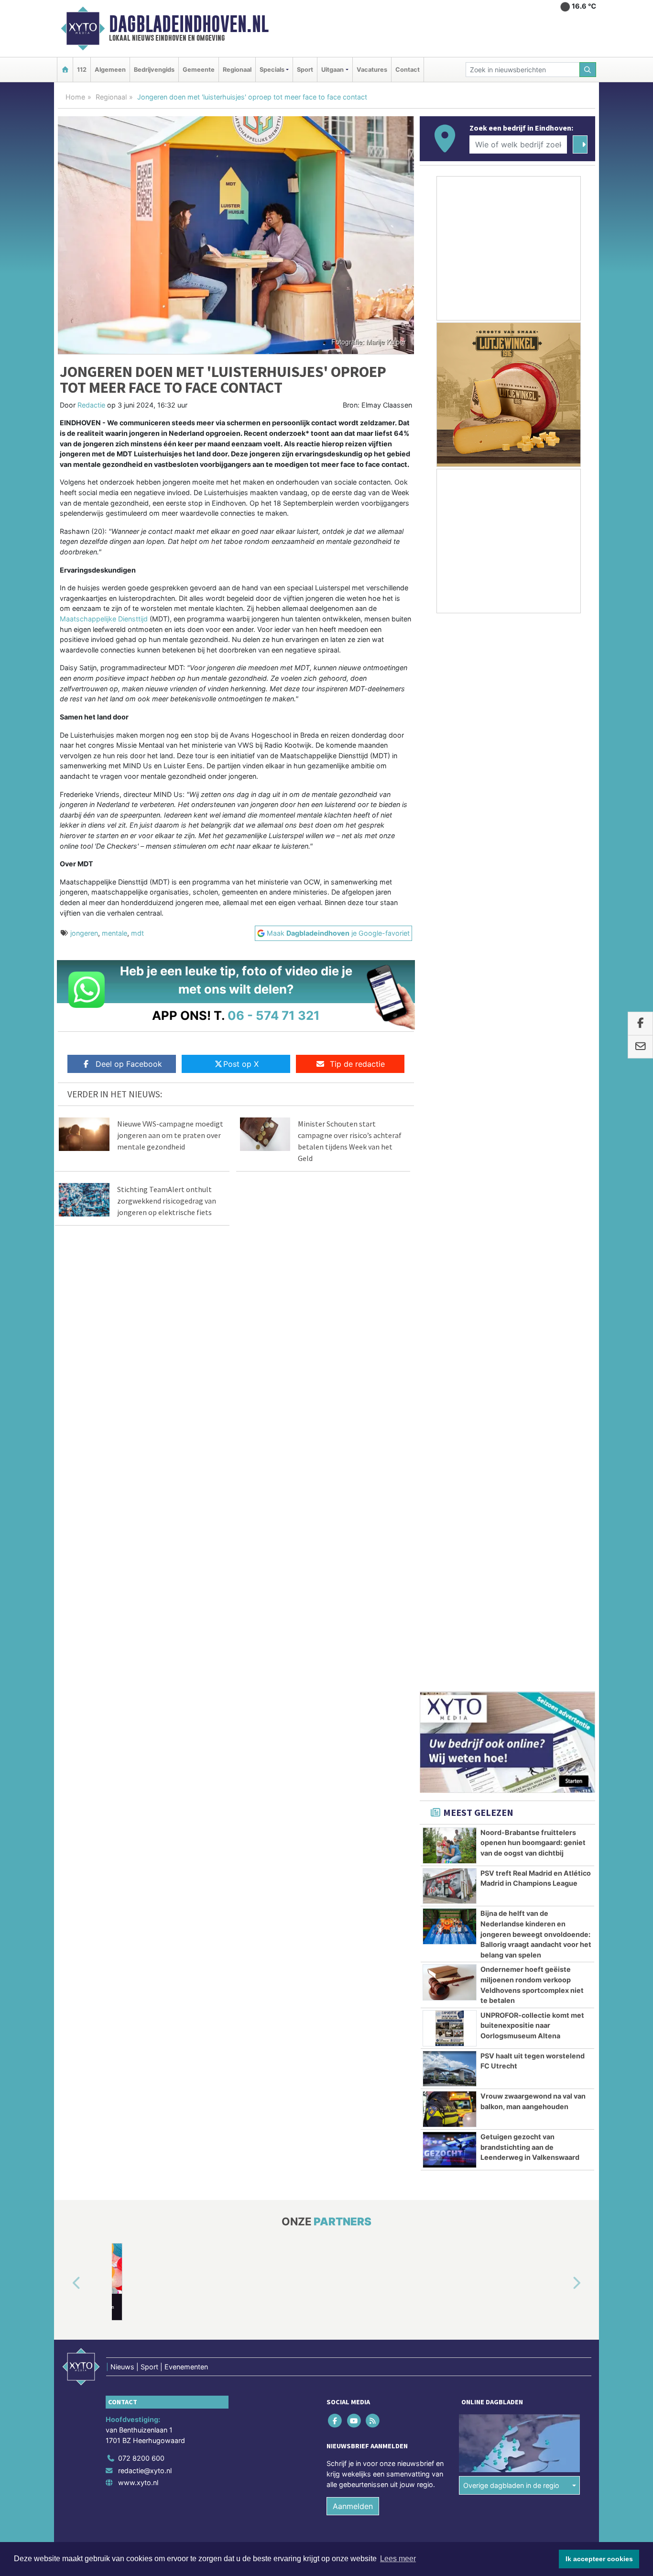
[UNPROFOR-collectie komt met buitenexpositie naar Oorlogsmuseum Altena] (450, 1014)
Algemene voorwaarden (453, 1620)
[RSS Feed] (373, 1476)
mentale (114, 933)
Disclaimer (510, 1620)
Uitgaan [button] (332, 70)
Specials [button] (272, 70)
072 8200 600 (141, 1514)
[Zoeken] (588, 70)
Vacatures (372, 70)
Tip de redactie (357, 1064)
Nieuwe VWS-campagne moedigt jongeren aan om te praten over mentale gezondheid (170, 1135)
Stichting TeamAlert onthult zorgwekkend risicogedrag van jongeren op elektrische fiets (167, 1201)
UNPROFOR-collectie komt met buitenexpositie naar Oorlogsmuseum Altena (532, 1011)
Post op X (241, 1064)
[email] (640, 1047)
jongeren (84, 933)
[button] (65, 1339)
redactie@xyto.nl (145, 1526)
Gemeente (199, 70)
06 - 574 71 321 (274, 1015)
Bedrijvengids (154, 70)
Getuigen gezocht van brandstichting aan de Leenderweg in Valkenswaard (530, 1133)
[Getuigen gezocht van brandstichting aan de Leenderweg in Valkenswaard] (450, 1136)
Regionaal (237, 70)
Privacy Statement (558, 1620)
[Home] (65, 70)
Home (75, 97)
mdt (137, 933)
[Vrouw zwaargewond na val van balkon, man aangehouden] (450, 1095)
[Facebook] (336, 1476)
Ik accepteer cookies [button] (599, 2559)
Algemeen (110, 70)
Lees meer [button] (398, 2559)
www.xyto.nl (138, 1539)
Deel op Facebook (129, 1064)
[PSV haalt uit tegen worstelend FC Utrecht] (450, 1055)
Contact (408, 70)
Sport (305, 70)
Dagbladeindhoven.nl (189, 24)
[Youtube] (354, 1476)
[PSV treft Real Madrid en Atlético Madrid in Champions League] (450, 872)
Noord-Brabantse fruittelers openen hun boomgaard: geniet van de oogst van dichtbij (533, 829)
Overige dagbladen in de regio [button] (511, 1541)
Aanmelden (353, 1562)
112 (82, 70)
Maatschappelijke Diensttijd (104, 619)
